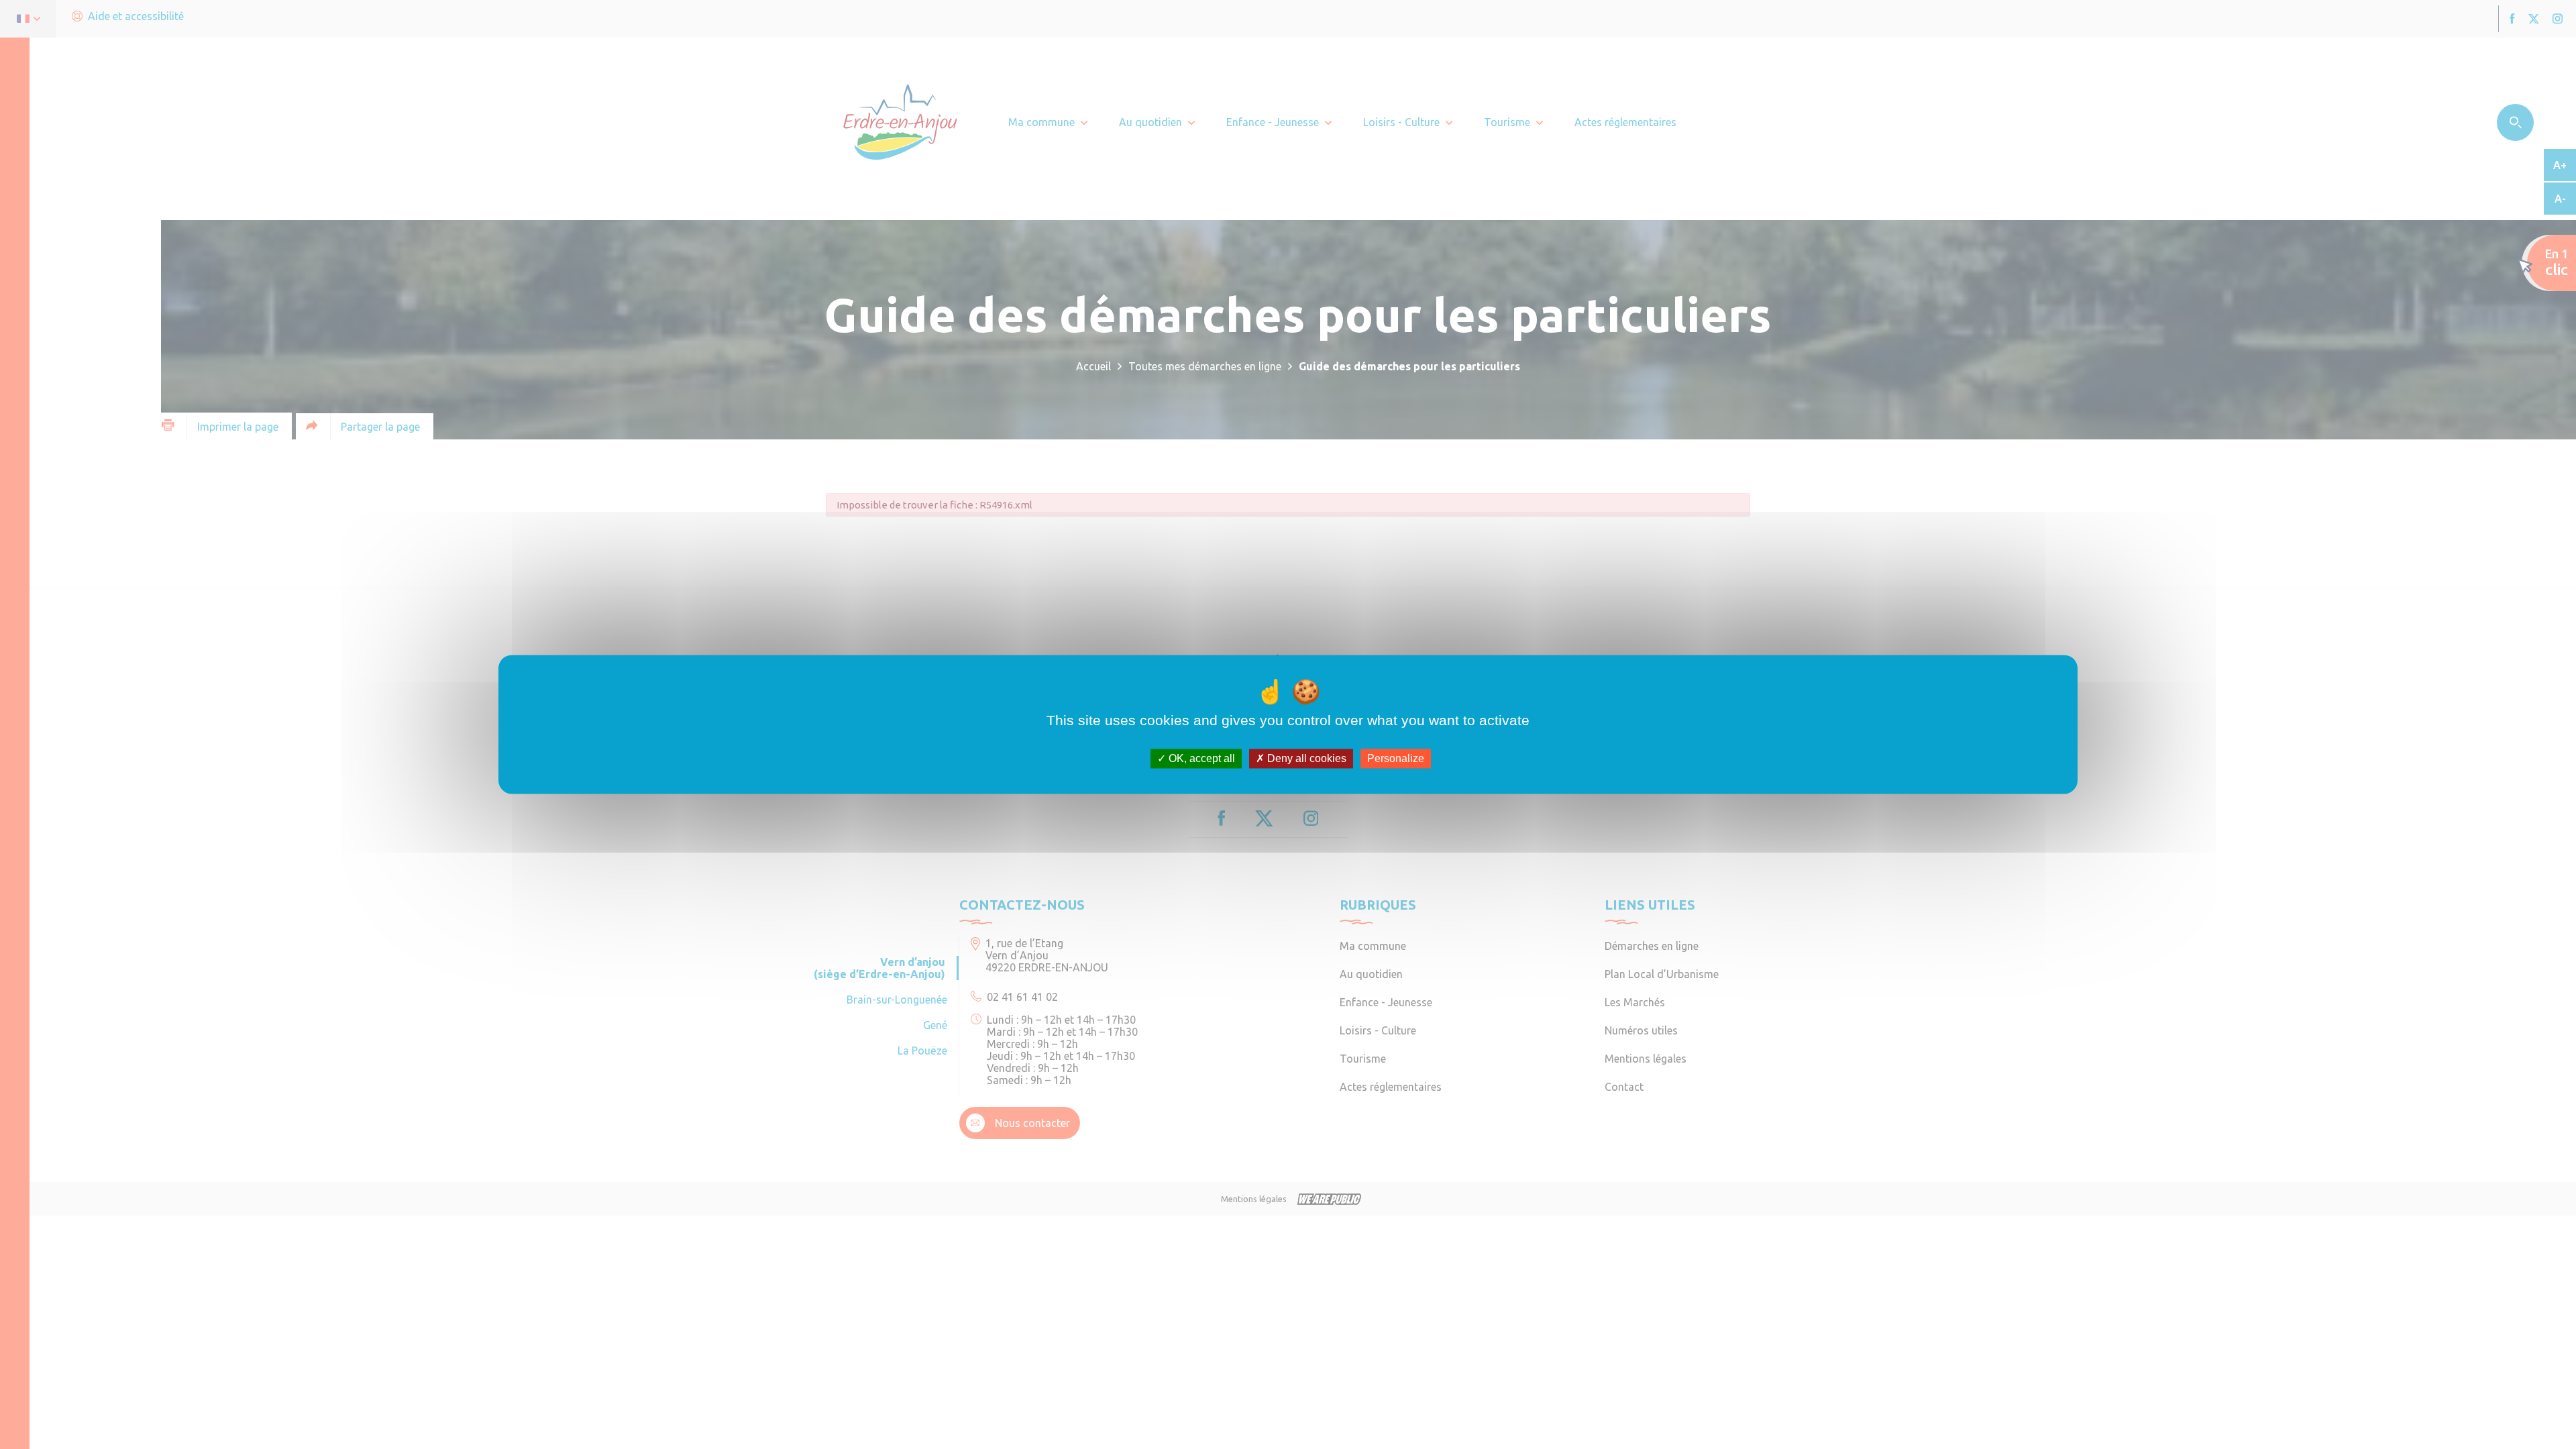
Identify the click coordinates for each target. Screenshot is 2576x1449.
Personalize (1396, 758)
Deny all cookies (1305, 758)
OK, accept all (1200, 758)
